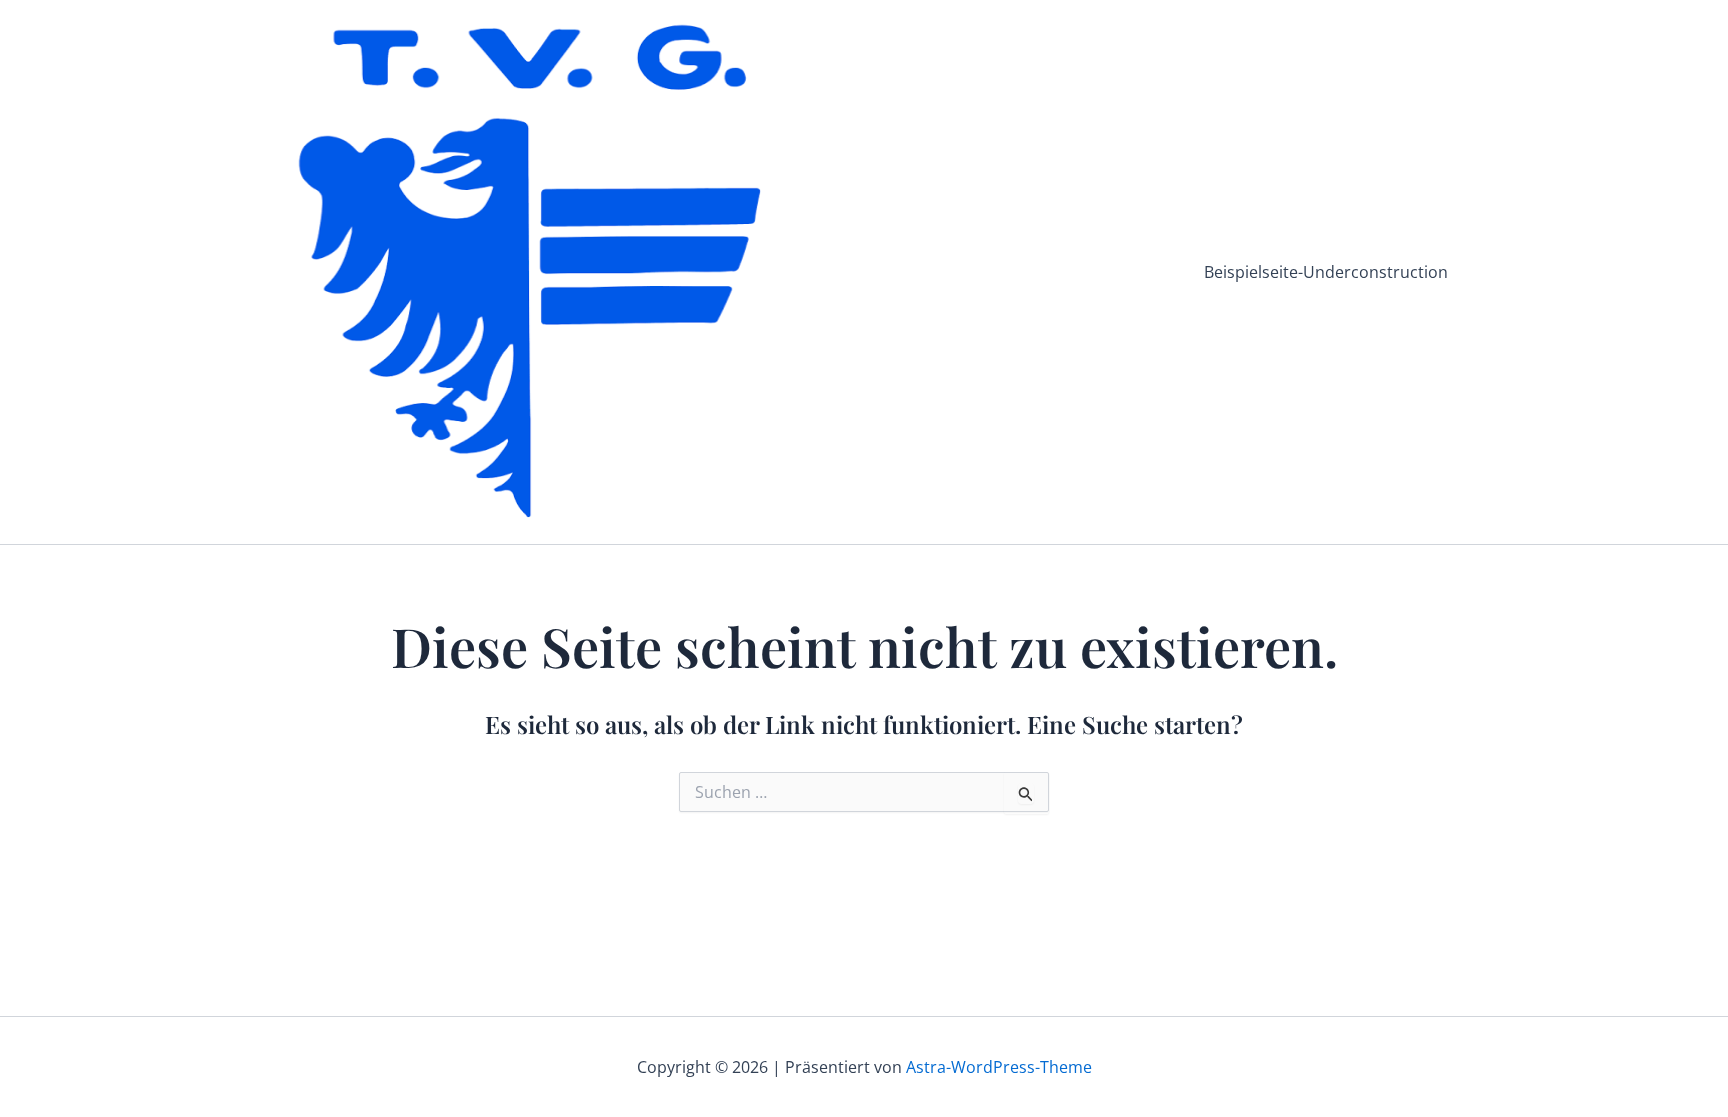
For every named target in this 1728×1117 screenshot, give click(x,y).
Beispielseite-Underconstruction (1326, 272)
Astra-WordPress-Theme (999, 1067)
